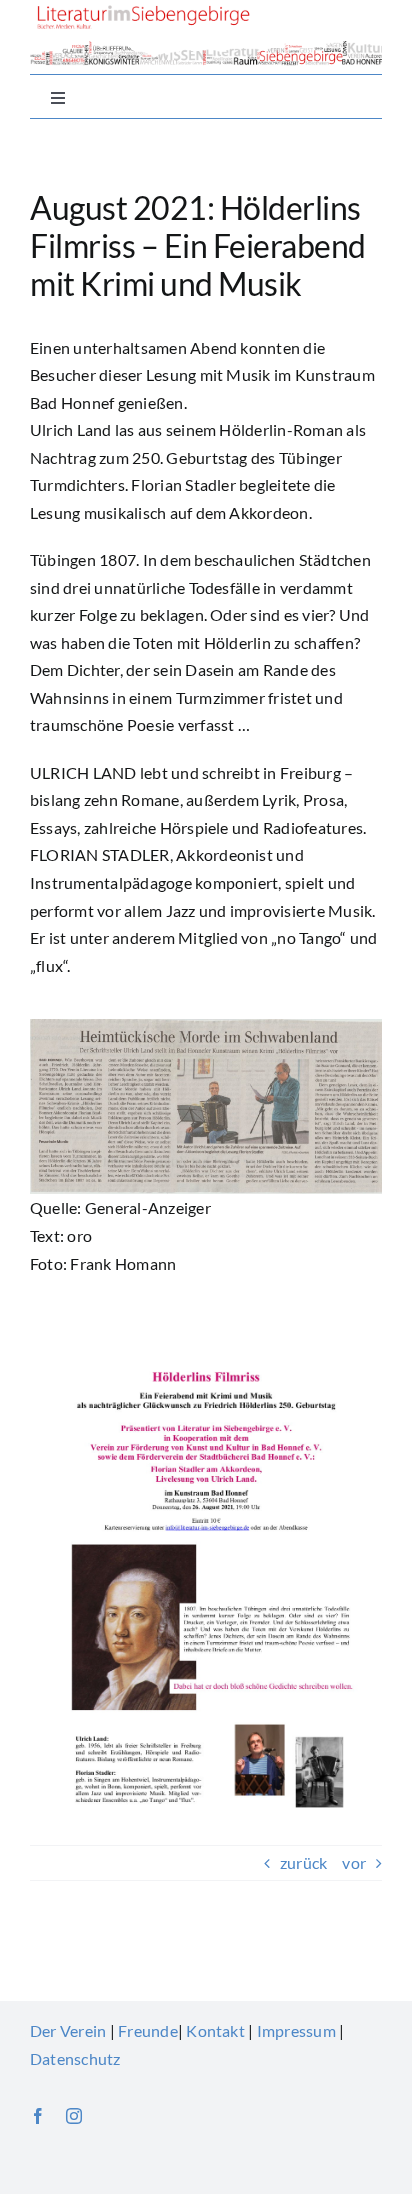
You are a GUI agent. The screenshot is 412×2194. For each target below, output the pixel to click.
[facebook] (38, 2116)
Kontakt (215, 2030)
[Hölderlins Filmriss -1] (206, 1026)
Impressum (296, 2030)
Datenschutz (75, 2058)
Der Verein (68, 2030)
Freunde (148, 2030)
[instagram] (74, 2116)
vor (354, 1862)
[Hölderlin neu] (206, 1334)
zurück (303, 1862)
